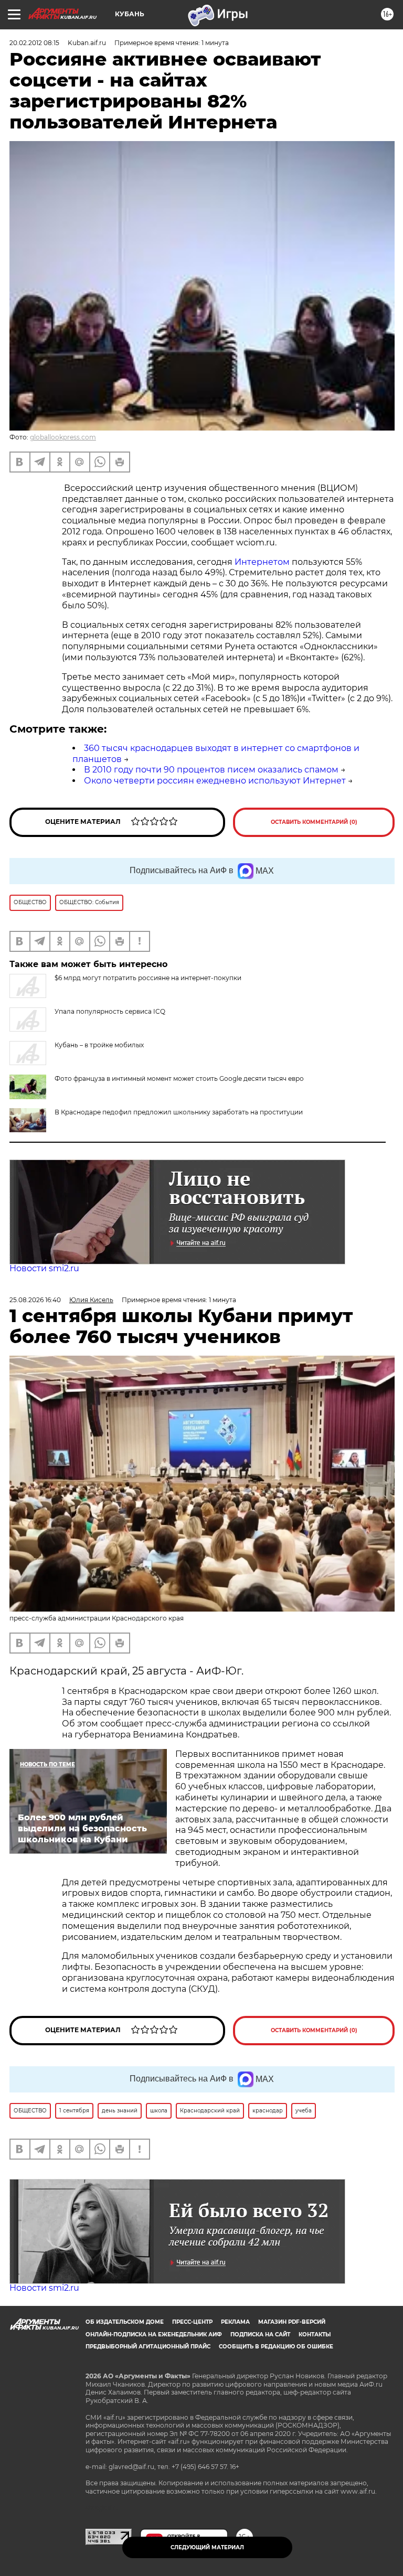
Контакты (315, 2334)
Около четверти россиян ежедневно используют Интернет (215, 781)
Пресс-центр (192, 2322)
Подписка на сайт (260, 2334)
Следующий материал (207, 2547)
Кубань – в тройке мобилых (99, 1045)
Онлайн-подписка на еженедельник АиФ (154, 2334)
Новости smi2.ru (44, 1268)
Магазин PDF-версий (292, 2322)
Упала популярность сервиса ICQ (110, 1011)
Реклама (235, 2322)
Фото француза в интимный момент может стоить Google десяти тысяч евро (179, 1078)
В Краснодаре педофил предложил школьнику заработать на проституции (179, 1112)
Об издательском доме (125, 2322)
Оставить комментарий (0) (314, 822)
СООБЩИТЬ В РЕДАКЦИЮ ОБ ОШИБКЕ (276, 2347)
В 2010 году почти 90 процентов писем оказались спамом (211, 770)
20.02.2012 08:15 (34, 43)
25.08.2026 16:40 (35, 1300)
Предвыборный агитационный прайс (148, 2347)
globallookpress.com (63, 437)
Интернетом (263, 562)
